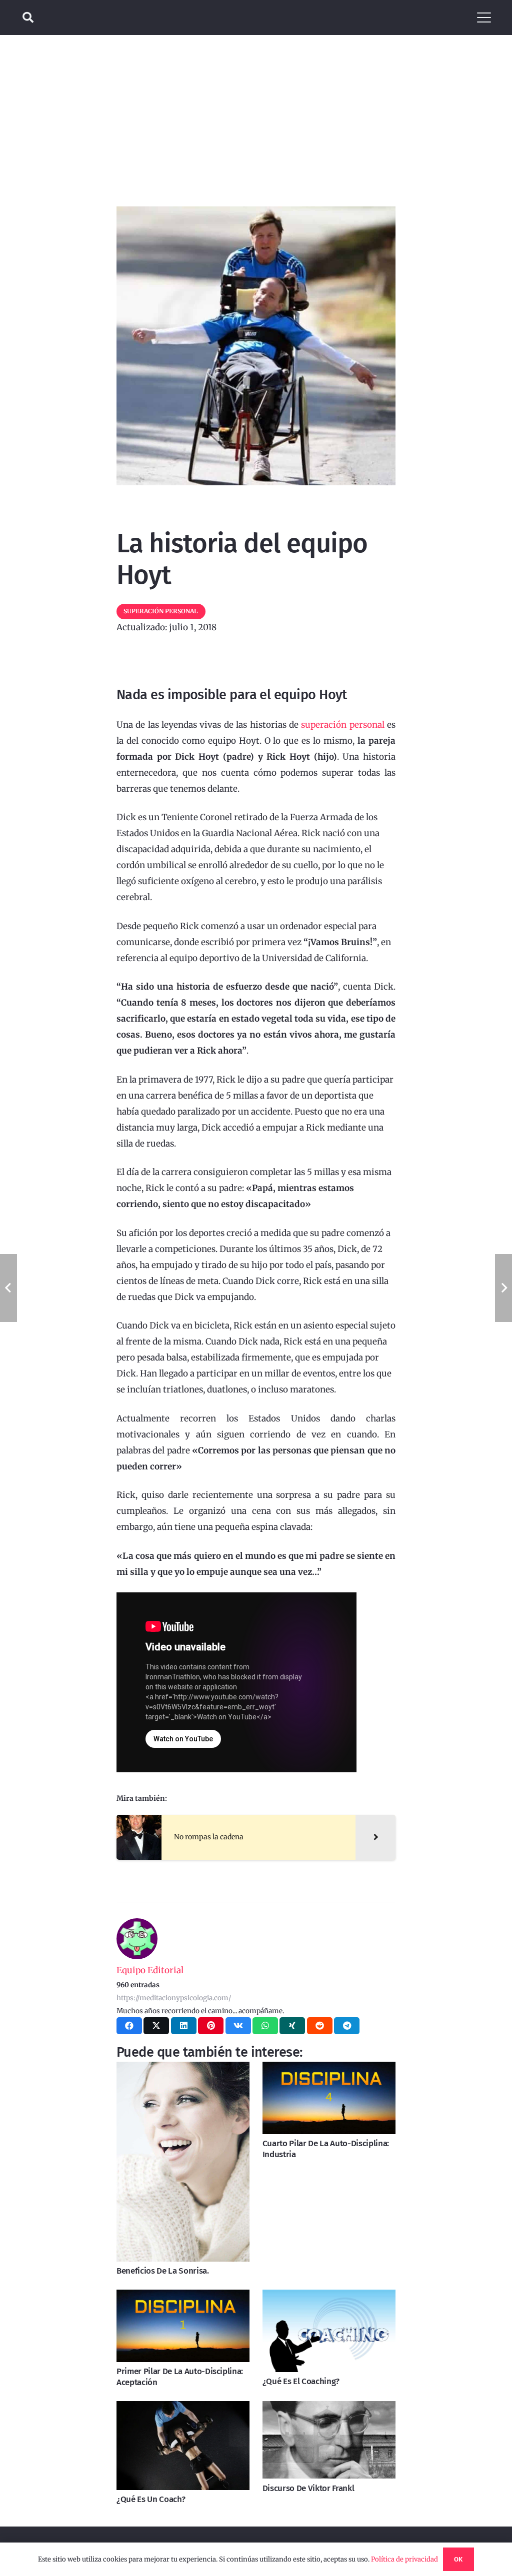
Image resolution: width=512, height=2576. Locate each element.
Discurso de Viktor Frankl (308, 2488)
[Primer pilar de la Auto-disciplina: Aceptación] (183, 2326)
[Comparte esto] (129, 2026)
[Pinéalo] (211, 2026)
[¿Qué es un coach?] (183, 2446)
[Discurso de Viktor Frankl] (329, 2440)
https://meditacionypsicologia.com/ (174, 1998)
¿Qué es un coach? (151, 2499)
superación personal (342, 725)
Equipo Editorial (150, 1970)
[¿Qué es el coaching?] (329, 2331)
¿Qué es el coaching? (301, 2381)
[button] (28, 17)
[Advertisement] (256, 110)
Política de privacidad (404, 2559)
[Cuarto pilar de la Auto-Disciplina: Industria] (329, 2098)
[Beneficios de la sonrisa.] (183, 2162)
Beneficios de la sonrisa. (163, 2271)
